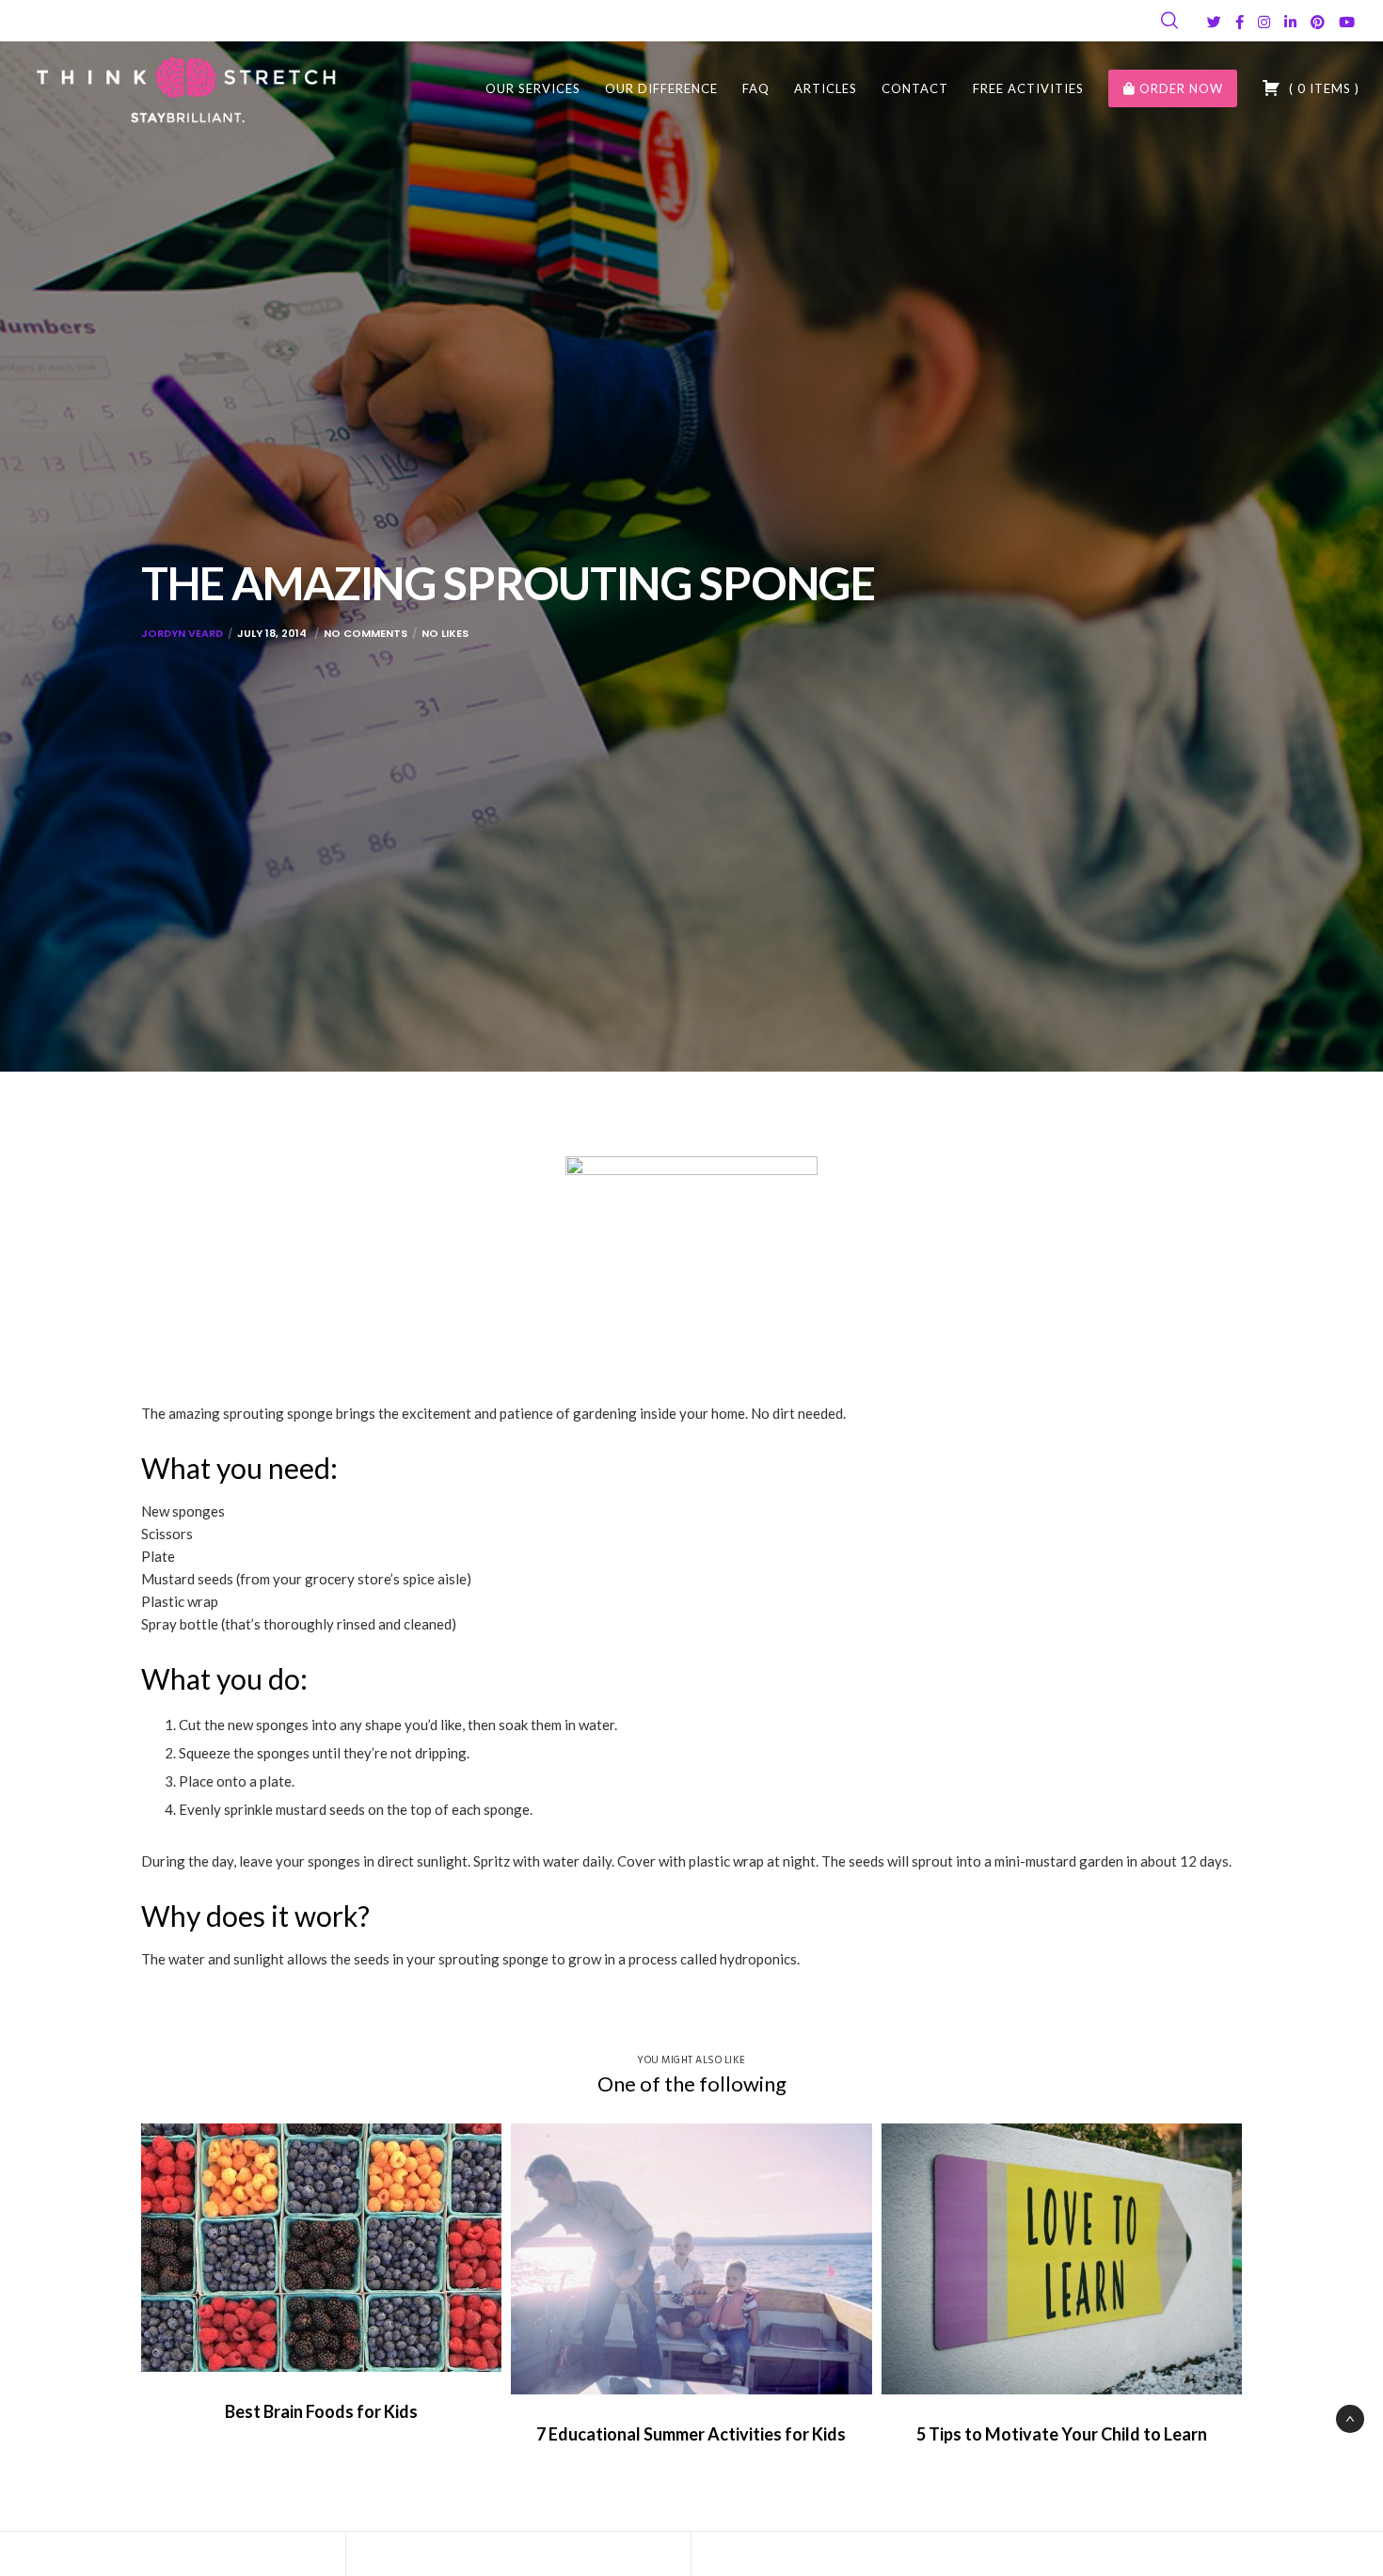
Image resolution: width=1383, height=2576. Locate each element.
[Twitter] (1214, 22)
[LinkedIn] (1290, 22)
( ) (1322, 88)
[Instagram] (1264, 22)
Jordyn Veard (182, 633)
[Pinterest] (1318, 22)
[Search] (1169, 21)
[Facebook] (1240, 22)
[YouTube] (1347, 22)
